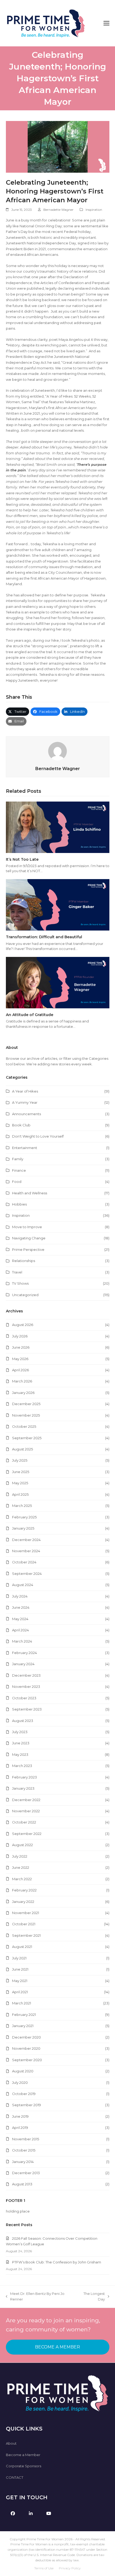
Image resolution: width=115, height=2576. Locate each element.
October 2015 (24, 2150)
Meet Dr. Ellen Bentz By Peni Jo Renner (35, 2297)
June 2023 (21, 1743)
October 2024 (24, 1562)
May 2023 (20, 1754)
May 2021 (20, 1981)
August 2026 (23, 1325)
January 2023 (23, 1788)
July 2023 (20, 1732)
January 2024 (23, 1664)
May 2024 (20, 1619)
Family (18, 1159)
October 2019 (24, 2094)
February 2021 (24, 2015)
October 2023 (24, 1698)
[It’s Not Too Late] (58, 827)
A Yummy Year (25, 1102)
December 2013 (26, 2173)
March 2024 (22, 1641)
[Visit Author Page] (57, 751)
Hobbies (19, 1204)
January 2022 (23, 1902)
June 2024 (21, 1607)
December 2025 (26, 1404)
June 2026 (21, 1347)
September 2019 (26, 2105)
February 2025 (24, 1517)
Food (17, 1182)
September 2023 (27, 1709)
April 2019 (20, 2128)
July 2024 (20, 1596)
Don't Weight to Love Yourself (38, 1136)
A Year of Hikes (25, 1091)
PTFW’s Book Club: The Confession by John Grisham (57, 2262)
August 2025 (22, 1449)
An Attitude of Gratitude (30, 1015)
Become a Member (23, 2455)
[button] (106, 23)
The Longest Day (91, 2297)
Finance (19, 1170)
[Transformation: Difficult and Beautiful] (58, 904)
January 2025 (23, 1528)
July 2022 (20, 1856)
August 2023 (23, 1721)
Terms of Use (44, 2568)
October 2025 (24, 1426)
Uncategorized (25, 1295)
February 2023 (24, 1777)
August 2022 (22, 1845)
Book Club (21, 1125)
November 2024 (26, 1551)
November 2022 (26, 1811)
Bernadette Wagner (58, 210)
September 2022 (27, 1834)
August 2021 (22, 1947)
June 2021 (20, 1969)
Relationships (24, 1261)
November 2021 (26, 1913)
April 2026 (20, 1370)
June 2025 (21, 1472)
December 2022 (26, 1800)
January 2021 (23, 2026)
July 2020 (20, 2082)
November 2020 (26, 2048)
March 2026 (22, 1381)
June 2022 (21, 1867)
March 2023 (22, 1766)
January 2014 (23, 2162)
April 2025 (20, 1494)
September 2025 (27, 1438)
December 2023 (26, 1675)
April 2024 (20, 1630)
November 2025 (26, 1415)
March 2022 (22, 1879)
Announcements (26, 1114)
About (11, 2443)
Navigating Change (29, 1238)
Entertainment (25, 1148)
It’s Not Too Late (22, 859)
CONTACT (15, 2477)
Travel (17, 1272)
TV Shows (20, 1283)
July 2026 (20, 1336)
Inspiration (94, 210)
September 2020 (27, 2060)
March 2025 (22, 1506)
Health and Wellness (30, 1193)
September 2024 (27, 1574)
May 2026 (20, 1359)
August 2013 (22, 2184)
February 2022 (24, 1890)
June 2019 (20, 2116)
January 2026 (23, 1393)
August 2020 (23, 2071)
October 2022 (24, 1822)
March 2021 (22, 2003)
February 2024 (24, 1653)
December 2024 (26, 1540)
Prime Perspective (28, 1249)
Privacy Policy (70, 2568)
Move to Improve (27, 1227)
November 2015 (26, 2139)
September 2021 (26, 1935)
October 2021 (24, 1924)
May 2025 (20, 1483)
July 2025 (20, 1460)
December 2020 (26, 2037)
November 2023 (26, 1687)
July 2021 (19, 1958)
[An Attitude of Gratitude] (58, 982)
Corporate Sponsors (24, 2466)
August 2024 (23, 1585)
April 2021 (20, 1992)
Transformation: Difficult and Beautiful (44, 937)
